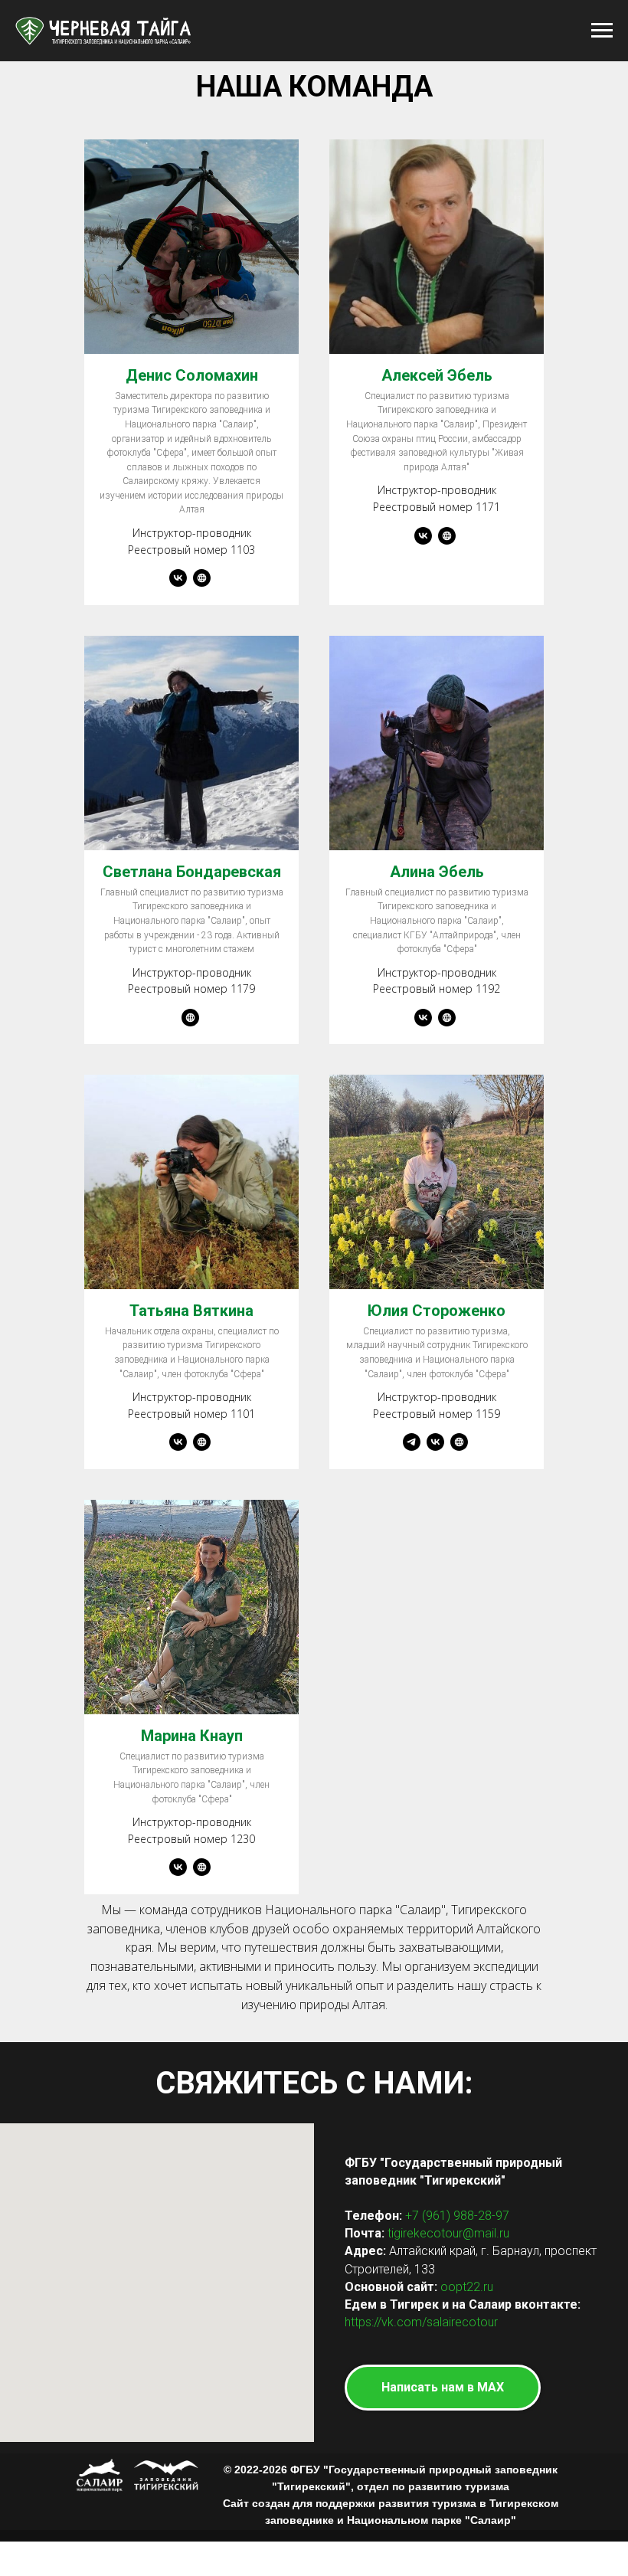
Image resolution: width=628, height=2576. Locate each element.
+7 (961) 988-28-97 (457, 2216)
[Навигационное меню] (602, 31)
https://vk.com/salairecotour (421, 2322)
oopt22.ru (467, 2287)
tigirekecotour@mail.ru (448, 2233)
